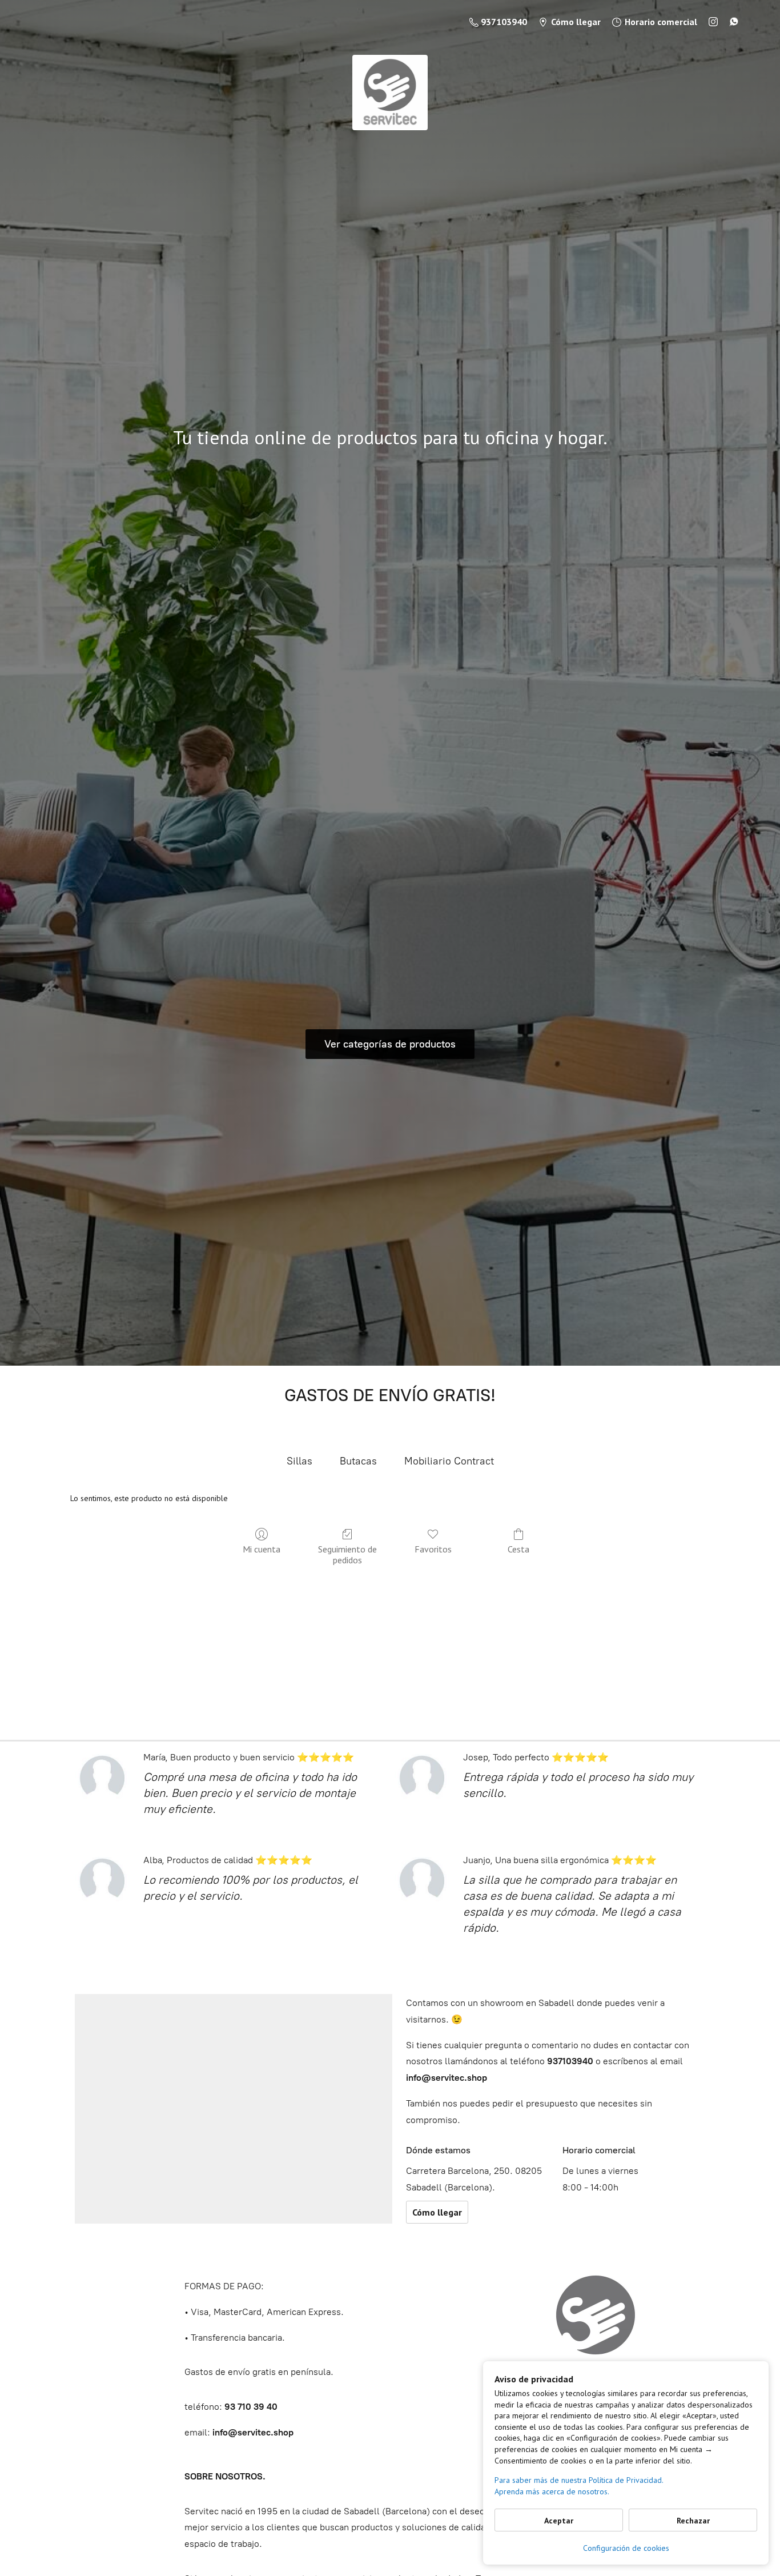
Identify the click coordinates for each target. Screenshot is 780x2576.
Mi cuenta (262, 1549)
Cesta (518, 1549)
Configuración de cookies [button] (626, 2548)
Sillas (299, 1461)
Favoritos (433, 1549)
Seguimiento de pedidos (347, 1554)
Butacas (358, 1461)
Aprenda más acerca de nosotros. (552, 2491)
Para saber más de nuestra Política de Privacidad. (579, 2480)
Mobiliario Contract (449, 1461)
